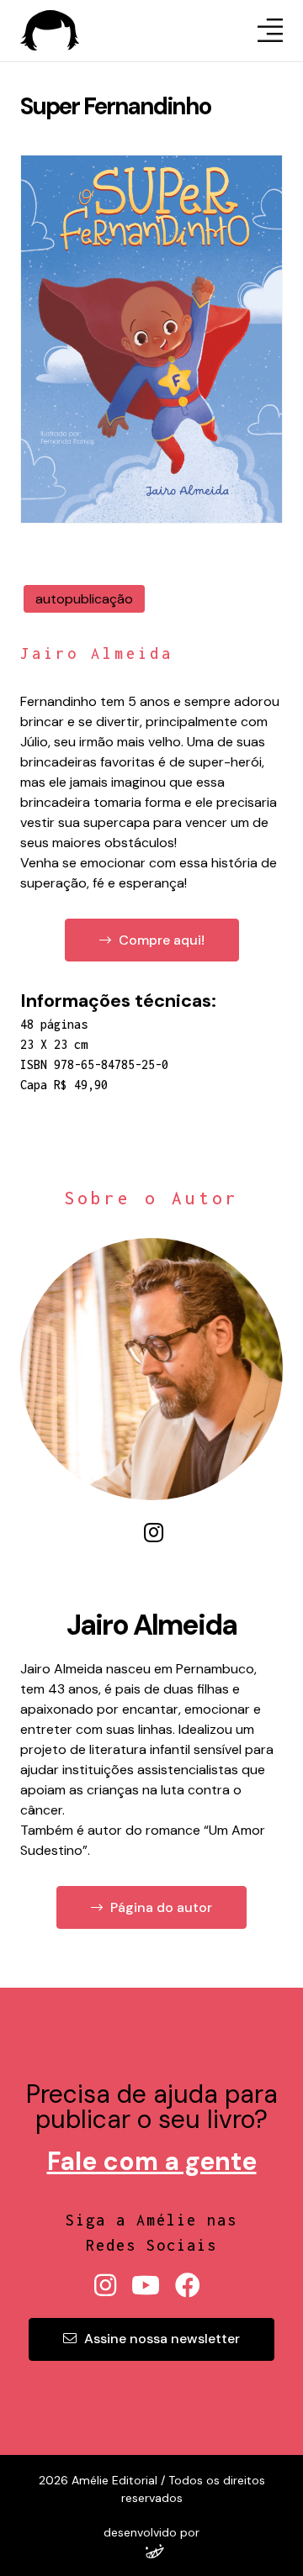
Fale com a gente (152, 2161)
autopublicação (84, 599)
